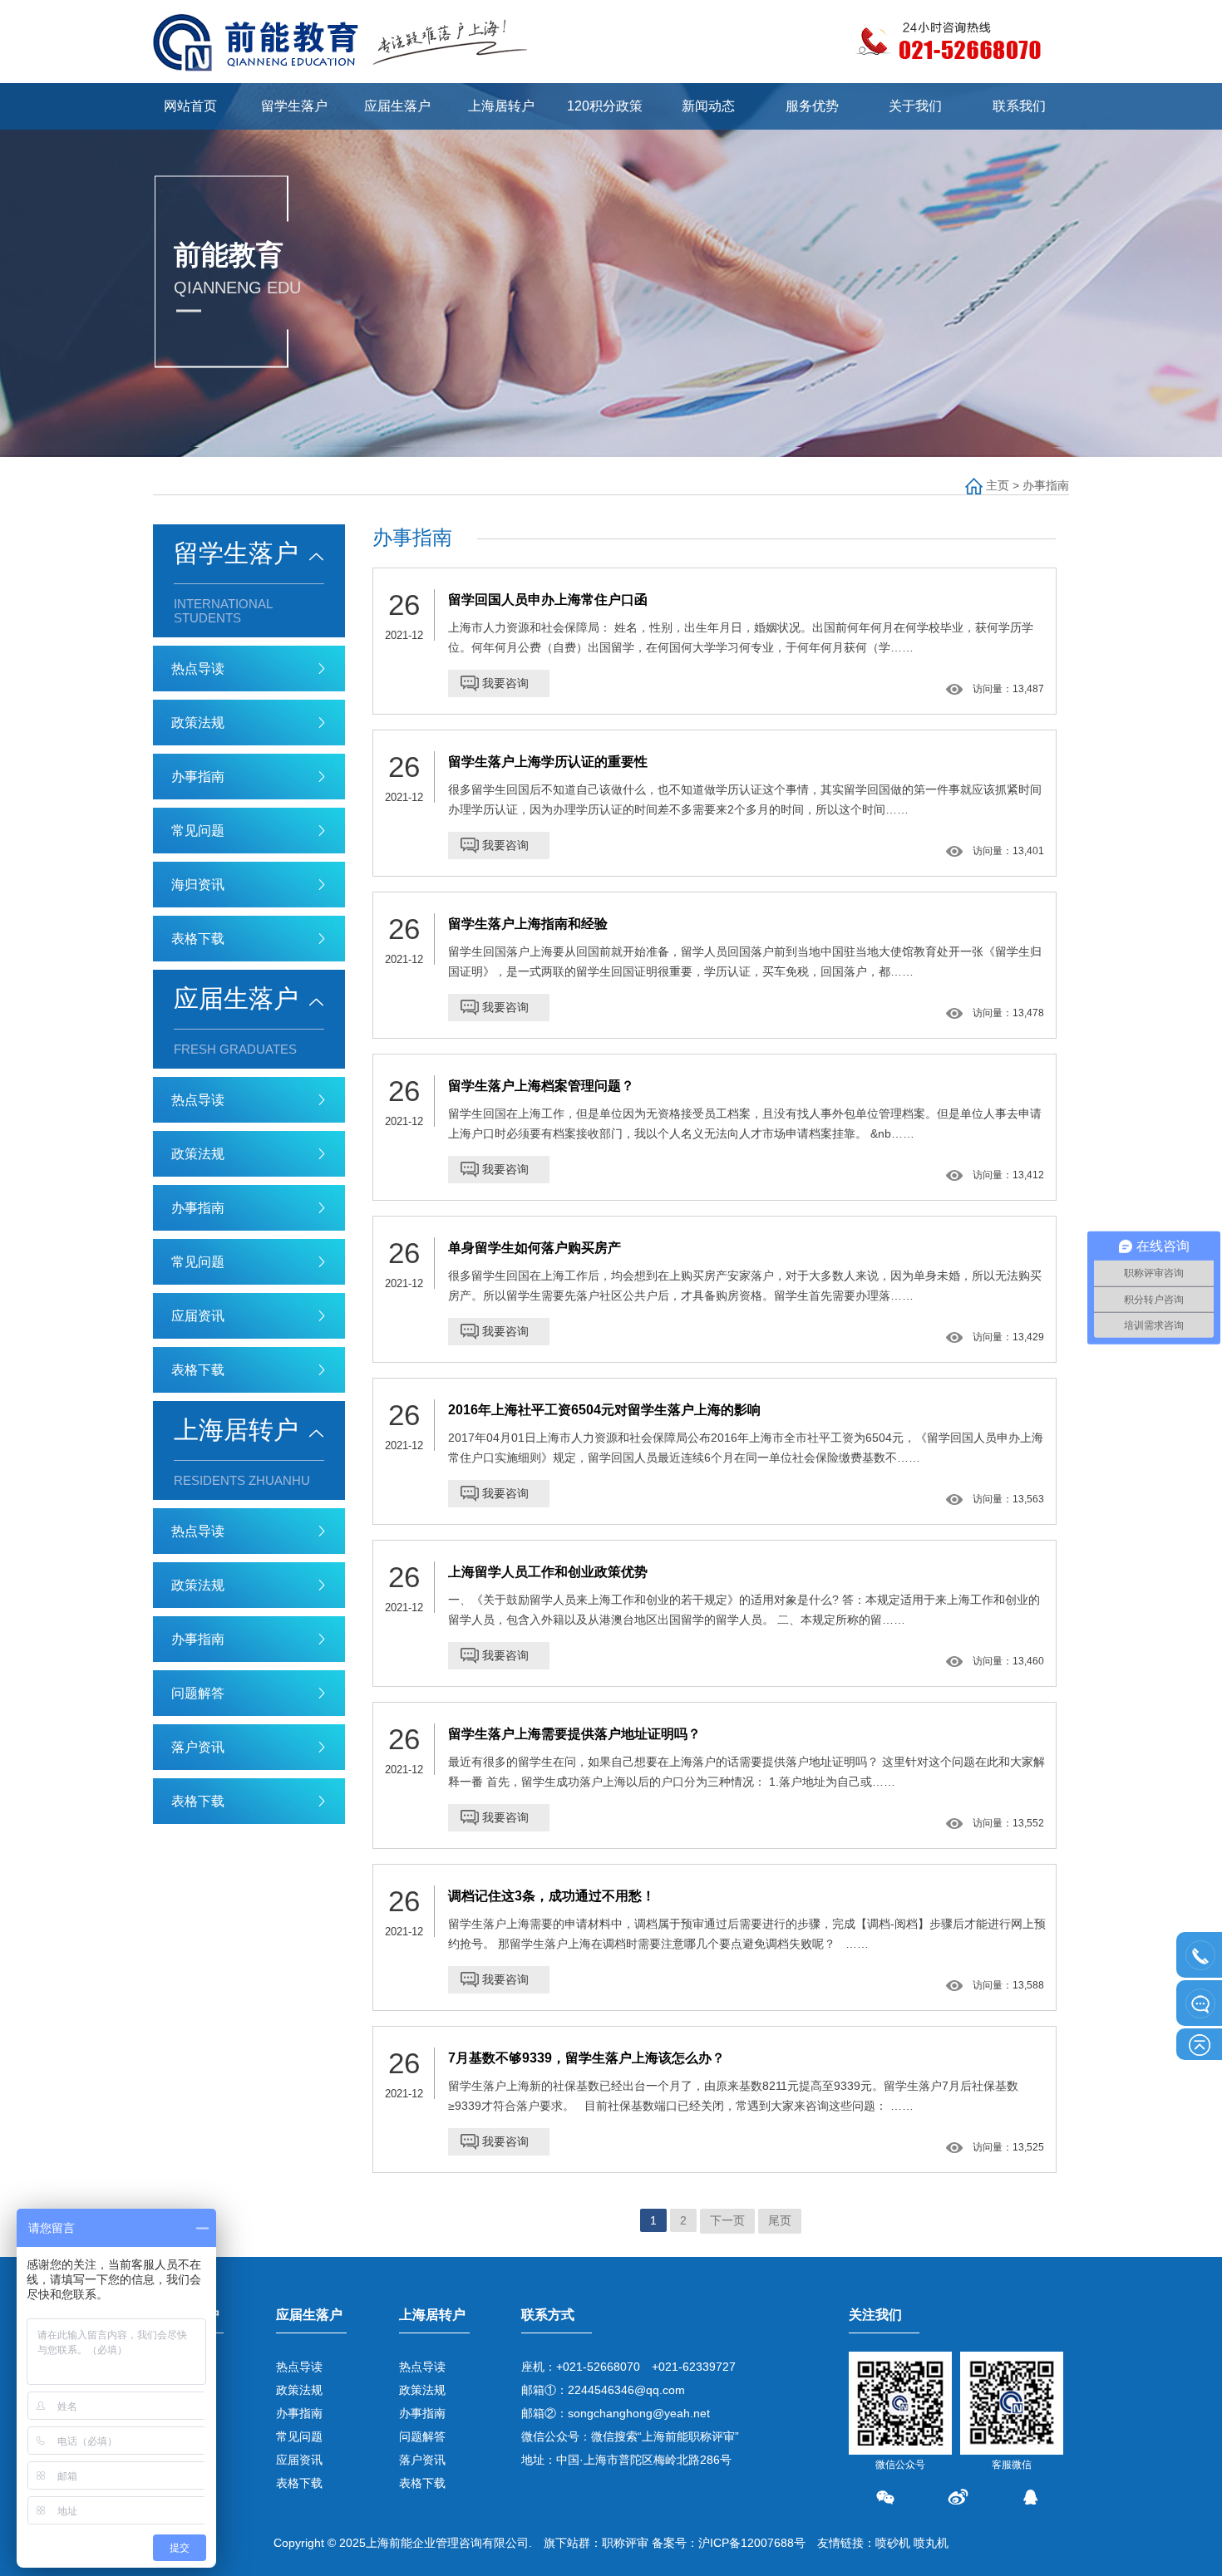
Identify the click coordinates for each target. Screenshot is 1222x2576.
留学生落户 (294, 106)
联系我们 (1019, 106)
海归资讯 (198, 885)
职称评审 (625, 2543)
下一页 (727, 2220)
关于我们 (915, 106)
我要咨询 (505, 683)
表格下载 (198, 939)
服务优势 (812, 106)
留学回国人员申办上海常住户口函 (548, 600)
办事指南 (1046, 485)
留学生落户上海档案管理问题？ (541, 1086)
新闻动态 (708, 106)
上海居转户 (501, 106)
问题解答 (198, 1693)
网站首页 (190, 106)
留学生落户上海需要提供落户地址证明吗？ (574, 1734)
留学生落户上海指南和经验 (528, 924)
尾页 (780, 2220)
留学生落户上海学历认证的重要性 (548, 762)
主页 (998, 485)
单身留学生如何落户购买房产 (535, 1248)
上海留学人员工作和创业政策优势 (548, 1572)
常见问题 (198, 831)
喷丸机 (931, 2543)
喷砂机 (893, 2543)
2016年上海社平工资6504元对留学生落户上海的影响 (604, 1410)
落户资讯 (198, 1747)
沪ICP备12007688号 (752, 2543)
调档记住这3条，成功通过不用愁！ (552, 1896)
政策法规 (198, 723)
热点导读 (198, 669)
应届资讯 (198, 1316)
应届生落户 (397, 106)
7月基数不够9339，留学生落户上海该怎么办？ (586, 2058)
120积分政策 (605, 106)
